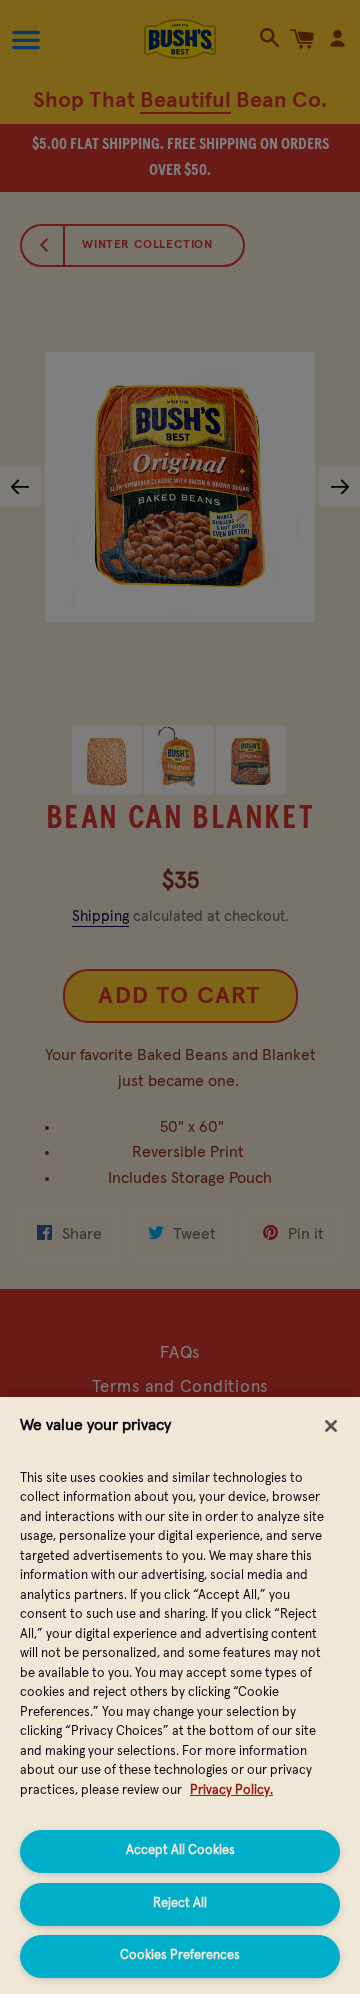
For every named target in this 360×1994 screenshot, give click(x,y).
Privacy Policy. (231, 1790)
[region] (180, 1695)
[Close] (331, 1426)
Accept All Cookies (180, 1850)
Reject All (180, 1903)
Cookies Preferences (180, 1955)
